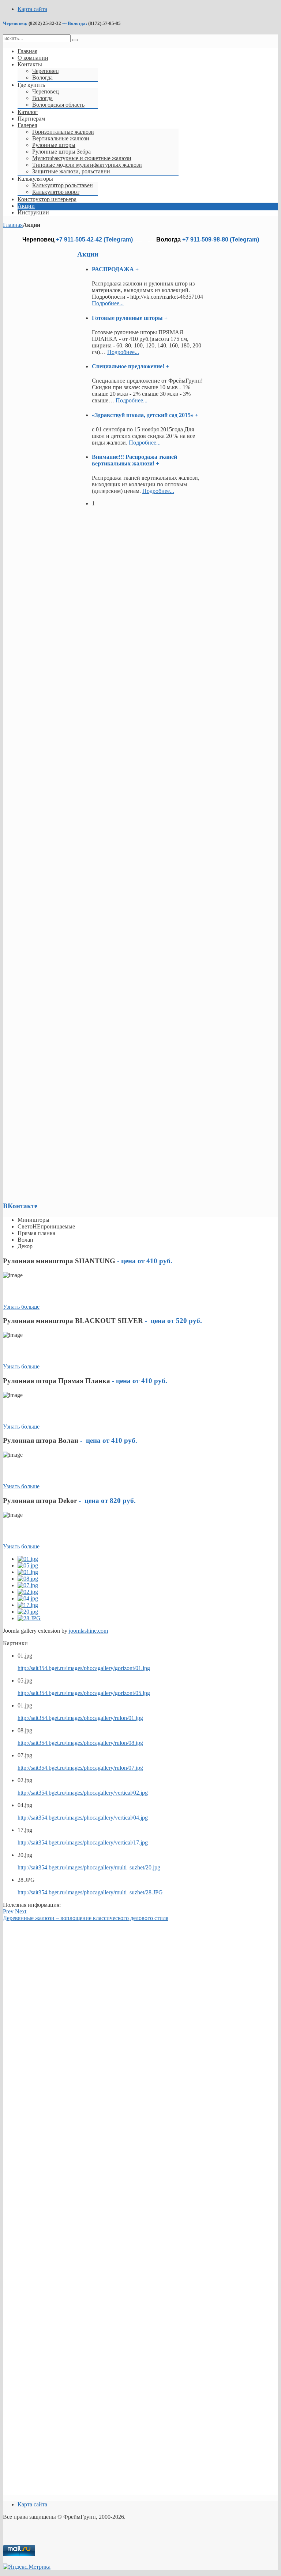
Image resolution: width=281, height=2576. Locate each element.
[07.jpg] (28, 1585)
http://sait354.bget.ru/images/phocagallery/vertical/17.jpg (83, 1842)
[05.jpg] (28, 1565)
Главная (13, 225)
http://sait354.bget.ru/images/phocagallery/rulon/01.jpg (80, 1718)
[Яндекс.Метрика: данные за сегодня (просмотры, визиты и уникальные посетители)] (27, 2567)
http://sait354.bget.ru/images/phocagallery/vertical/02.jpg (83, 1793)
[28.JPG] (29, 1618)
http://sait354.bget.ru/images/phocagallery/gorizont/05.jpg (84, 1693)
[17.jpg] (28, 1605)
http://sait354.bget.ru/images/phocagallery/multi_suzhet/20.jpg (89, 1867)
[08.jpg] (28, 1579)
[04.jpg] (28, 1598)
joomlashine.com (88, 1631)
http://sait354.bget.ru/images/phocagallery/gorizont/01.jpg (84, 1668)
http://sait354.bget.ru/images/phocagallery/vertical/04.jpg (83, 1818)
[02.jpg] (28, 1592)
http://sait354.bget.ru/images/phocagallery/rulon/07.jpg (80, 1768)
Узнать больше (21, 1307)
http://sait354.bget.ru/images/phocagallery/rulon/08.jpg (80, 1743)
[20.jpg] (28, 1612)
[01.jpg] (28, 1559)
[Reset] (75, 40)
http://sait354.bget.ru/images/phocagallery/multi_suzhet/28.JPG (90, 1892)
